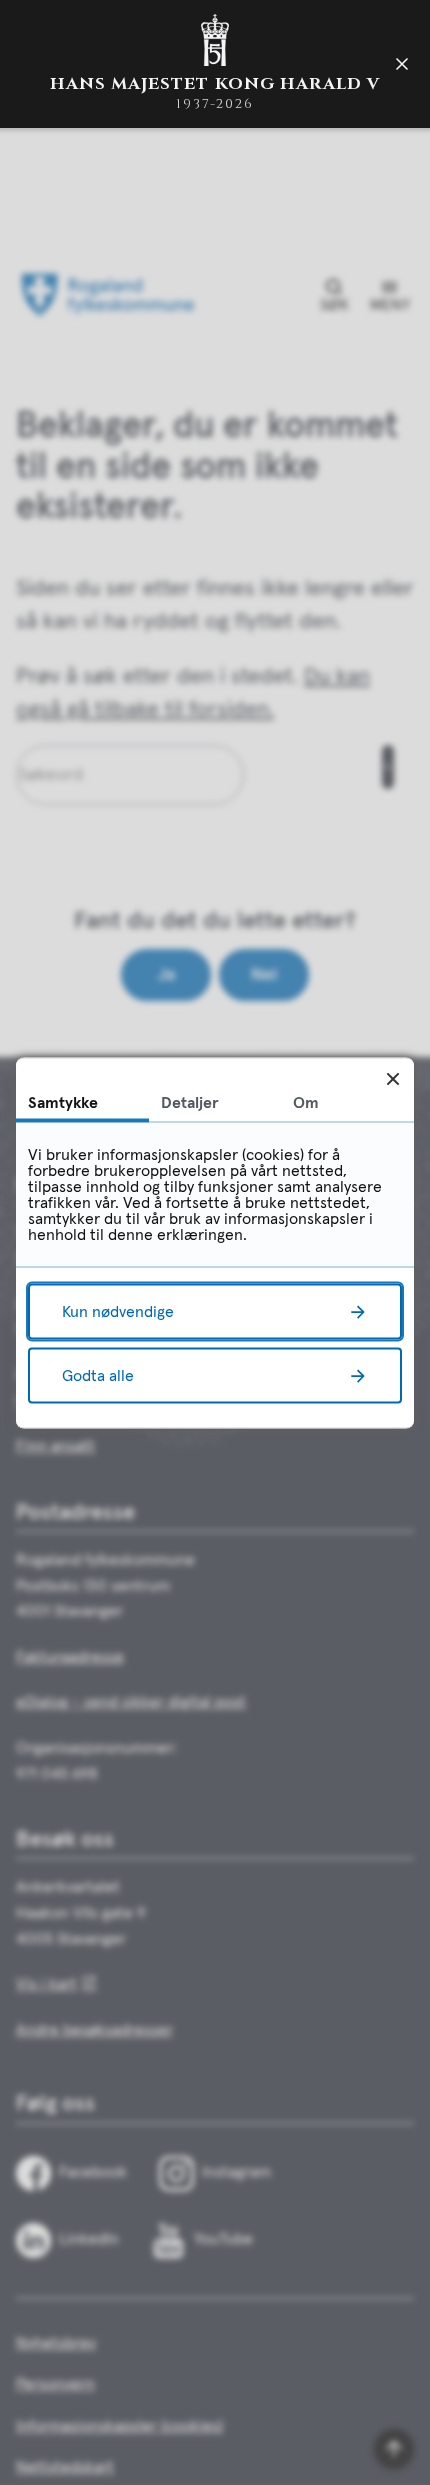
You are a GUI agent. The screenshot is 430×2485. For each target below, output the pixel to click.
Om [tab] (306, 1102)
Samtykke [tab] (63, 1102)
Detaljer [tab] (190, 1102)
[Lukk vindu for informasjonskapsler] (392, 1078)
